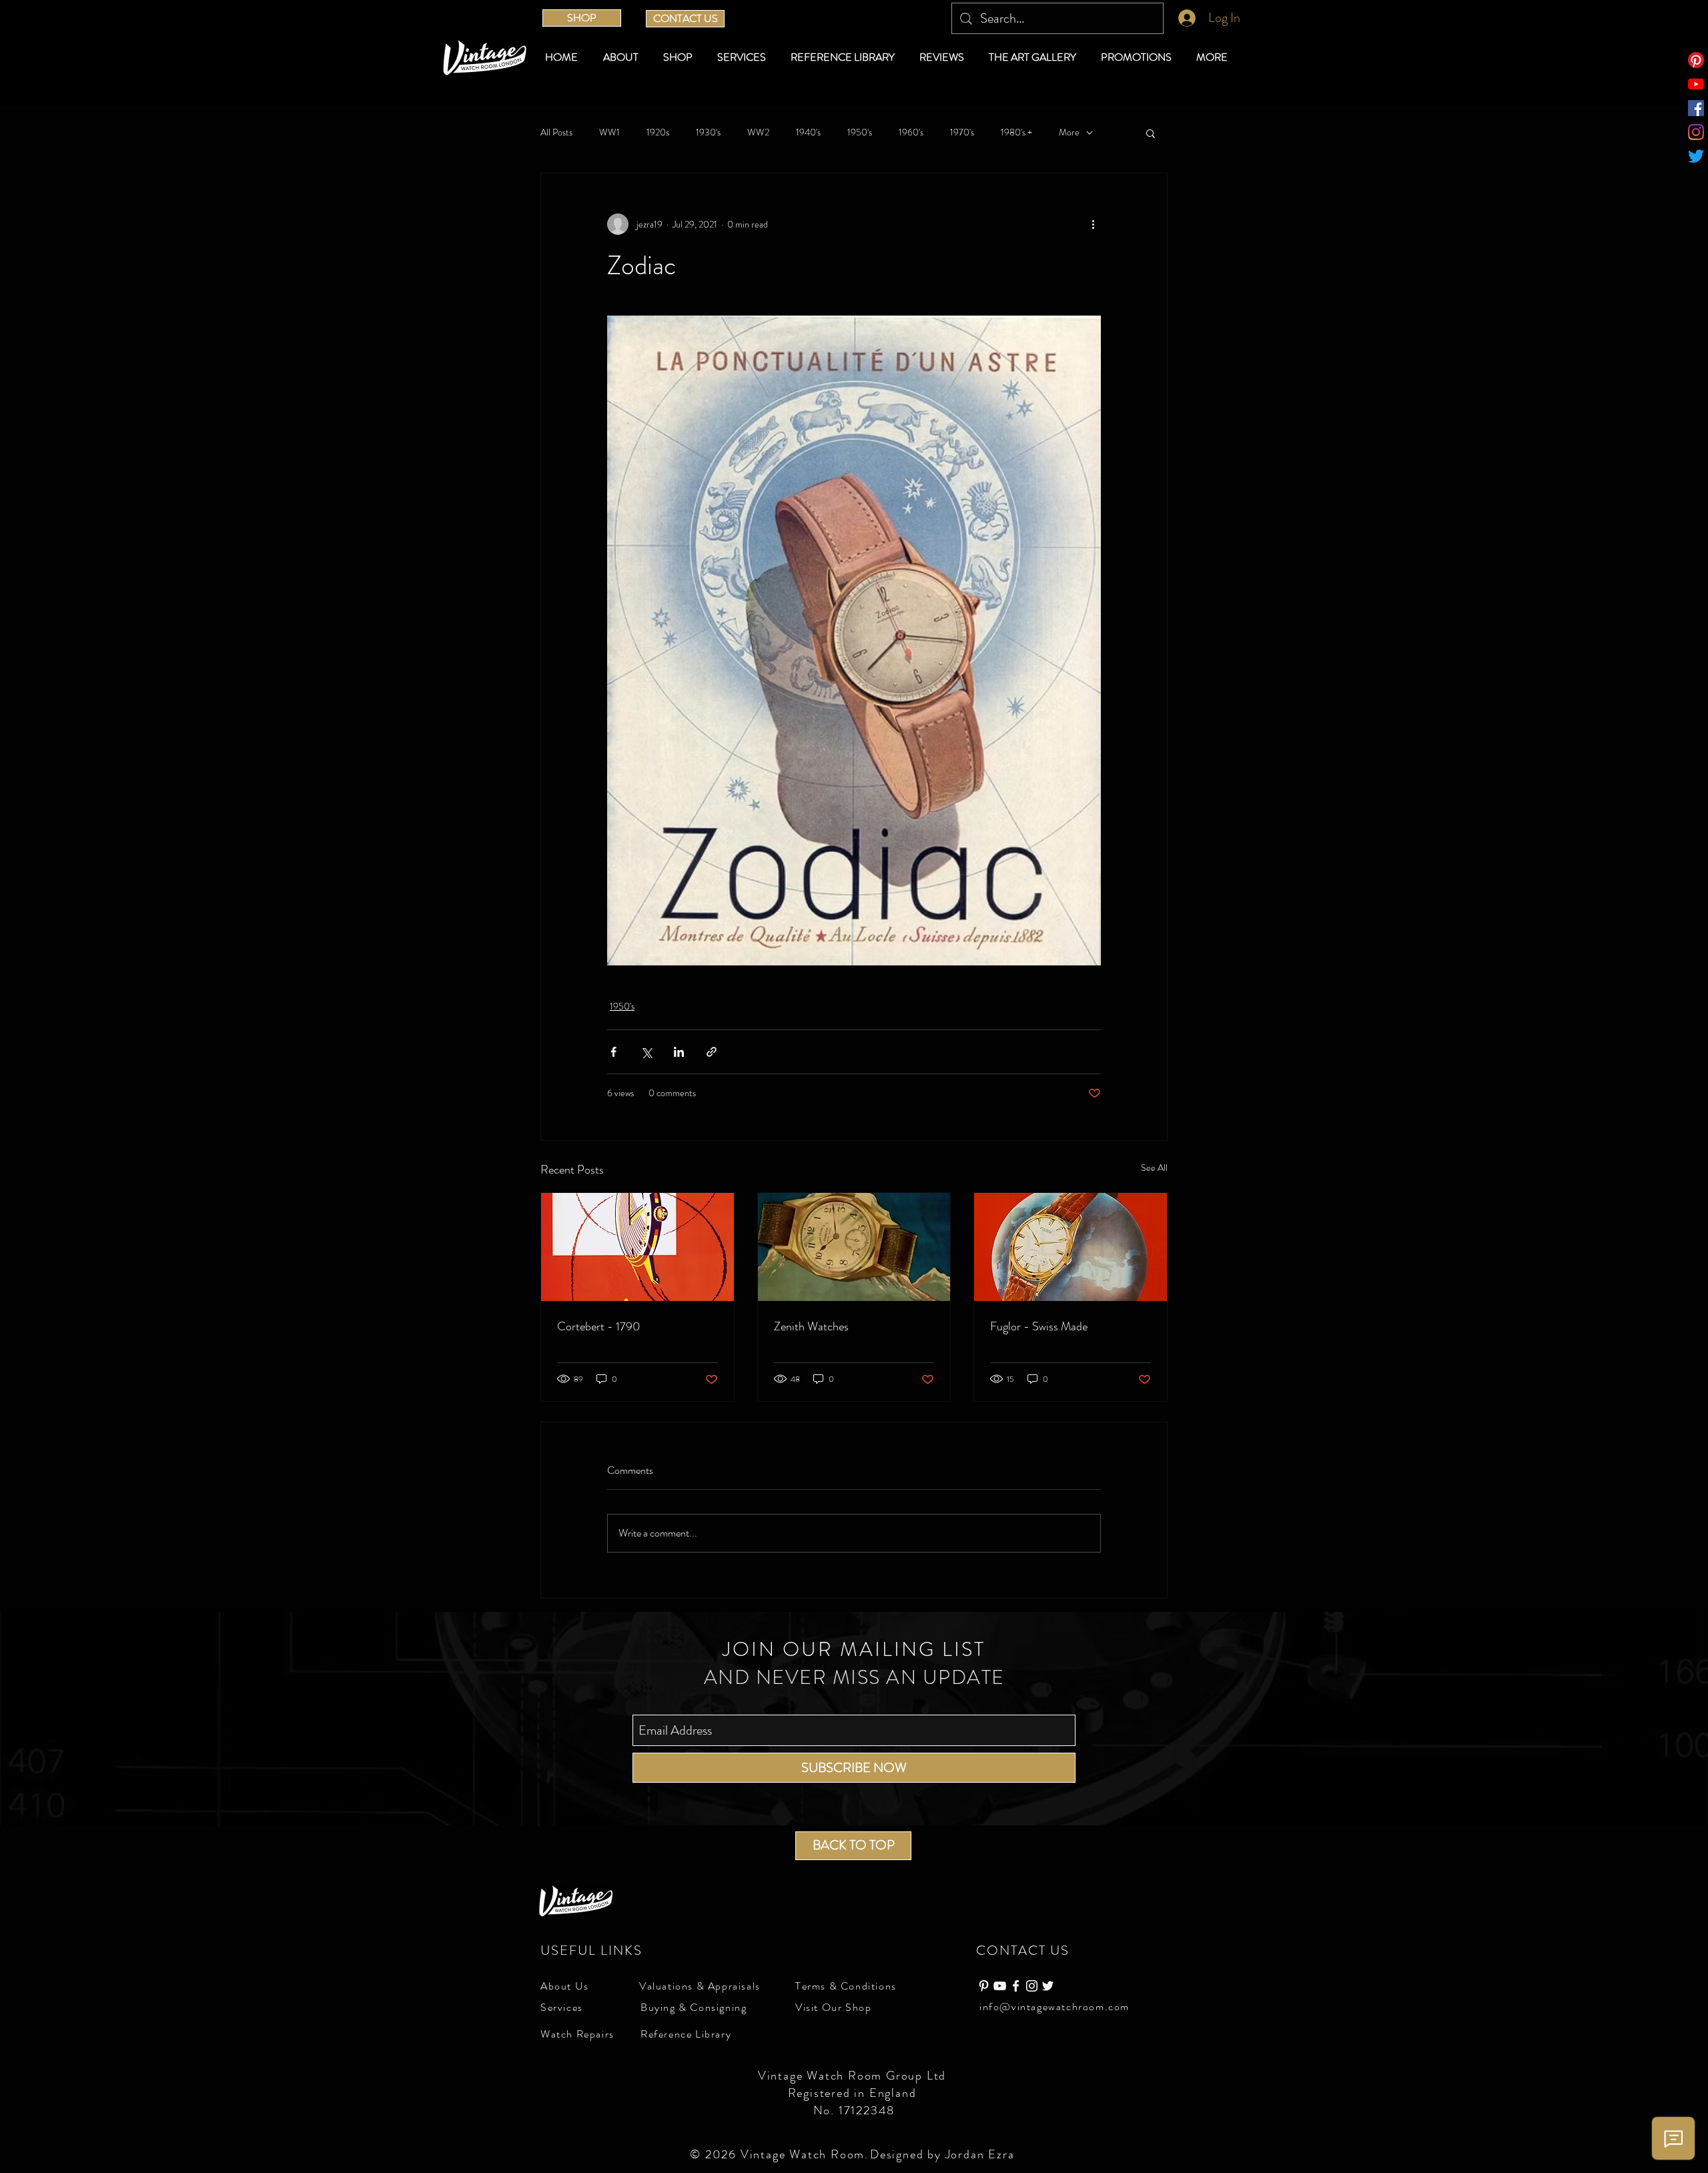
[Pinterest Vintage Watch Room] (984, 1986)
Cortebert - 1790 (599, 1326)
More (1069, 132)
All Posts (556, 132)
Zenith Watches (811, 1326)
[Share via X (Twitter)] (646, 1052)
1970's (962, 132)
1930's (708, 132)
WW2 (758, 132)
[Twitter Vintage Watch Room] (1048, 1986)
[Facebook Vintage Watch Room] (1016, 1986)
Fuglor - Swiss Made (1039, 1326)
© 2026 (715, 2154)
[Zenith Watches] (854, 1247)
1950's (860, 132)
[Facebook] (1696, 108)
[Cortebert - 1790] (637, 1247)
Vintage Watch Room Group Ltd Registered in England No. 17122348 (854, 2093)
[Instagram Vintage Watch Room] (1032, 1986)
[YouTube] (1696, 84)
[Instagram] (1696, 132)
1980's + (1016, 132)
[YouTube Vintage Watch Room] (1000, 1986)
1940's (808, 132)
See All (1154, 1168)
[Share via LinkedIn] (679, 1052)
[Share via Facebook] (613, 1052)
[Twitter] (1696, 156)
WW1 (609, 132)
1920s (658, 132)
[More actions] (1093, 224)
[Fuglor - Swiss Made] (1071, 1247)
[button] (680, 57)
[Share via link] (712, 1052)
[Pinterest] (1696, 60)
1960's (911, 132)
